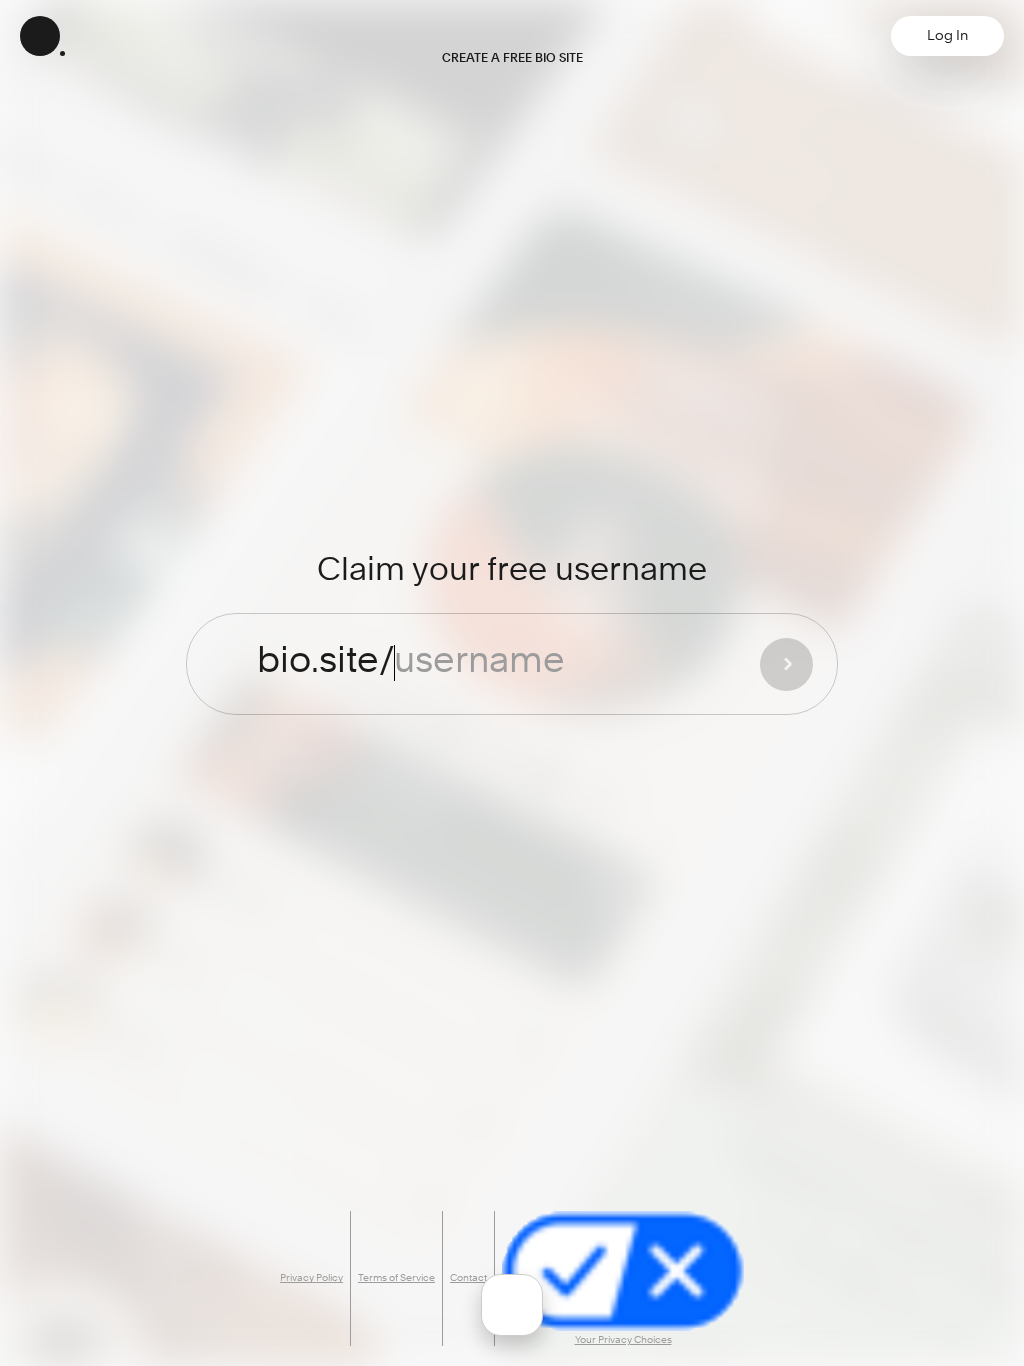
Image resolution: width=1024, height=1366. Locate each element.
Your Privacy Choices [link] (623, 1340)
